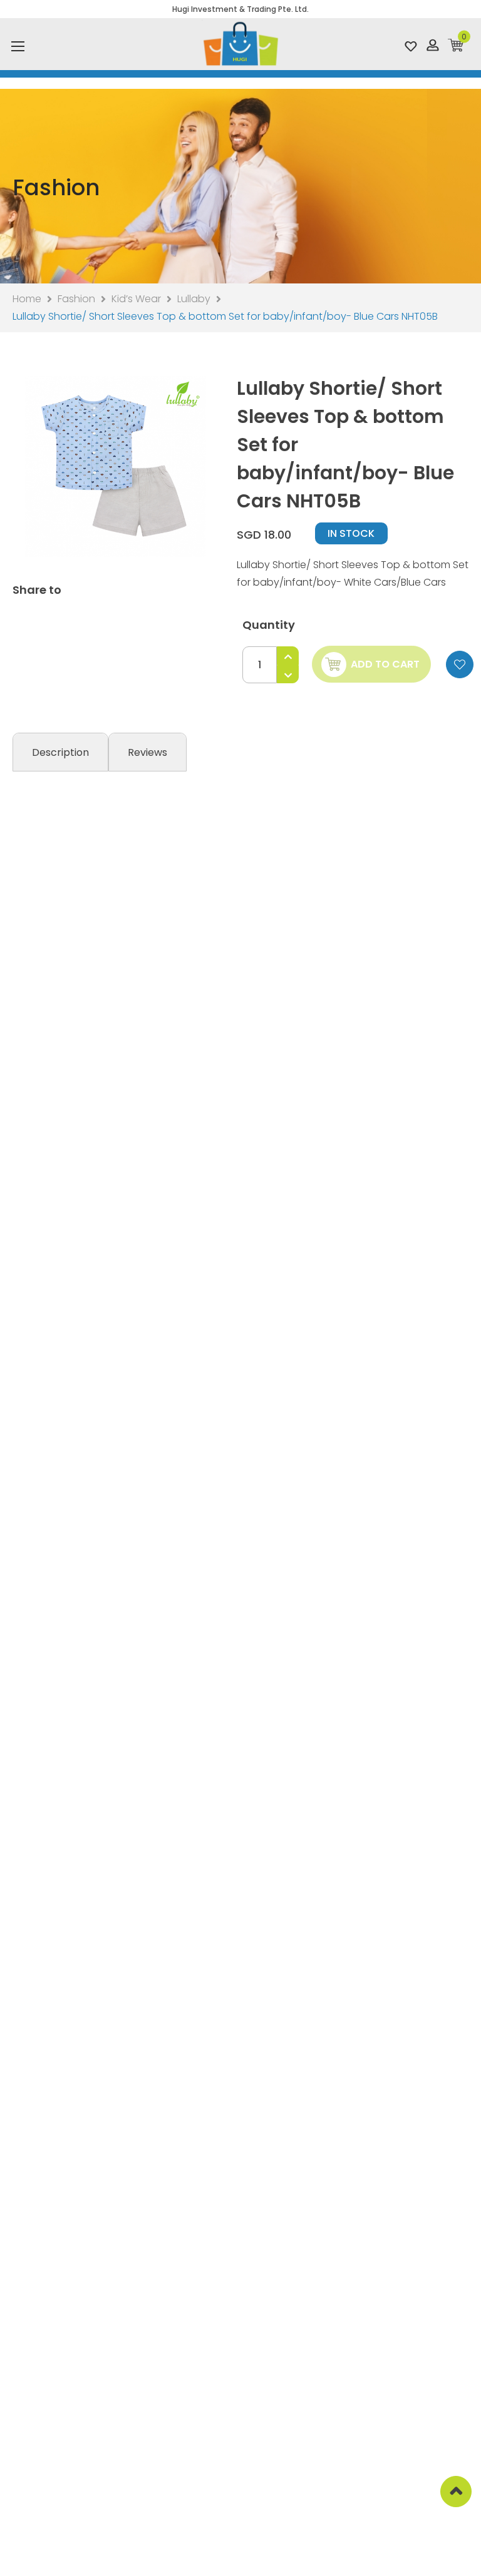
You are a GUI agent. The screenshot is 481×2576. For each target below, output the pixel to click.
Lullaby (194, 299)
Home (27, 299)
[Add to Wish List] (460, 664)
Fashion (76, 299)
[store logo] (240, 44)
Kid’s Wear (136, 299)
